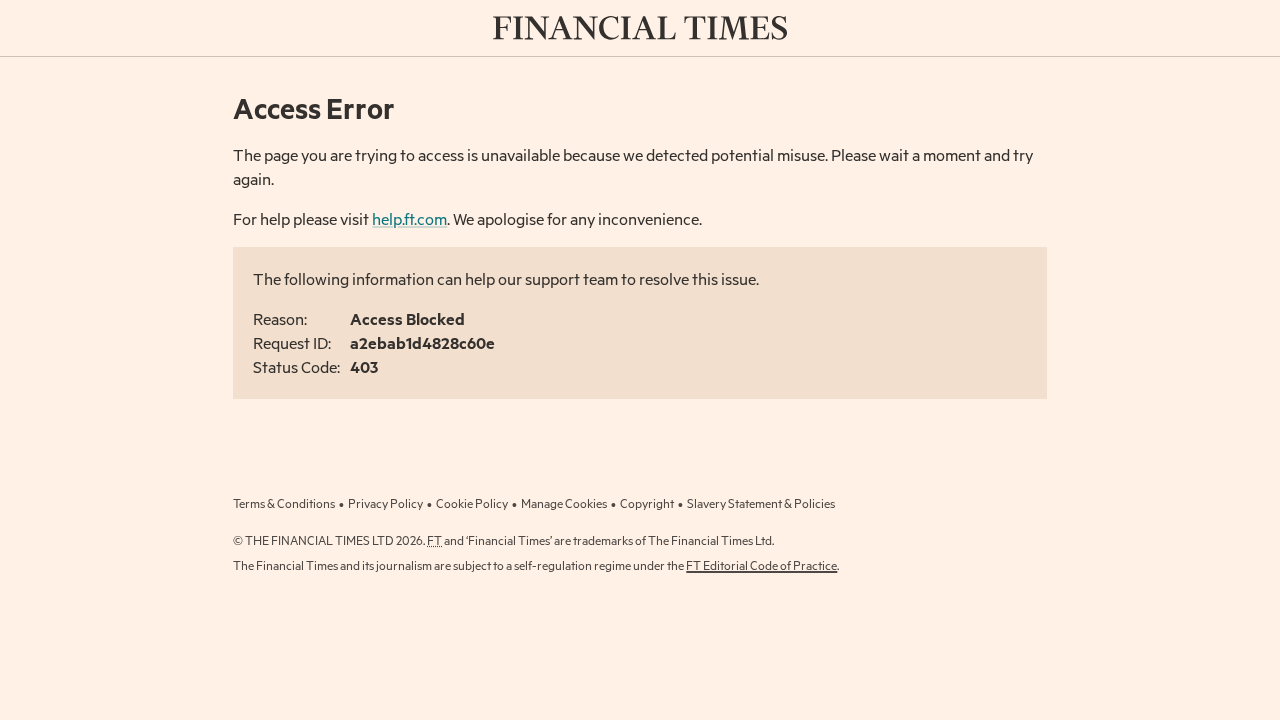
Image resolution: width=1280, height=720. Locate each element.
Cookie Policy (472, 503)
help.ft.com (409, 218)
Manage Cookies (564, 503)
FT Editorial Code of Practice (761, 565)
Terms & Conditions (284, 503)
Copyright (647, 503)
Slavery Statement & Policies (761, 503)
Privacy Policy (385, 503)
